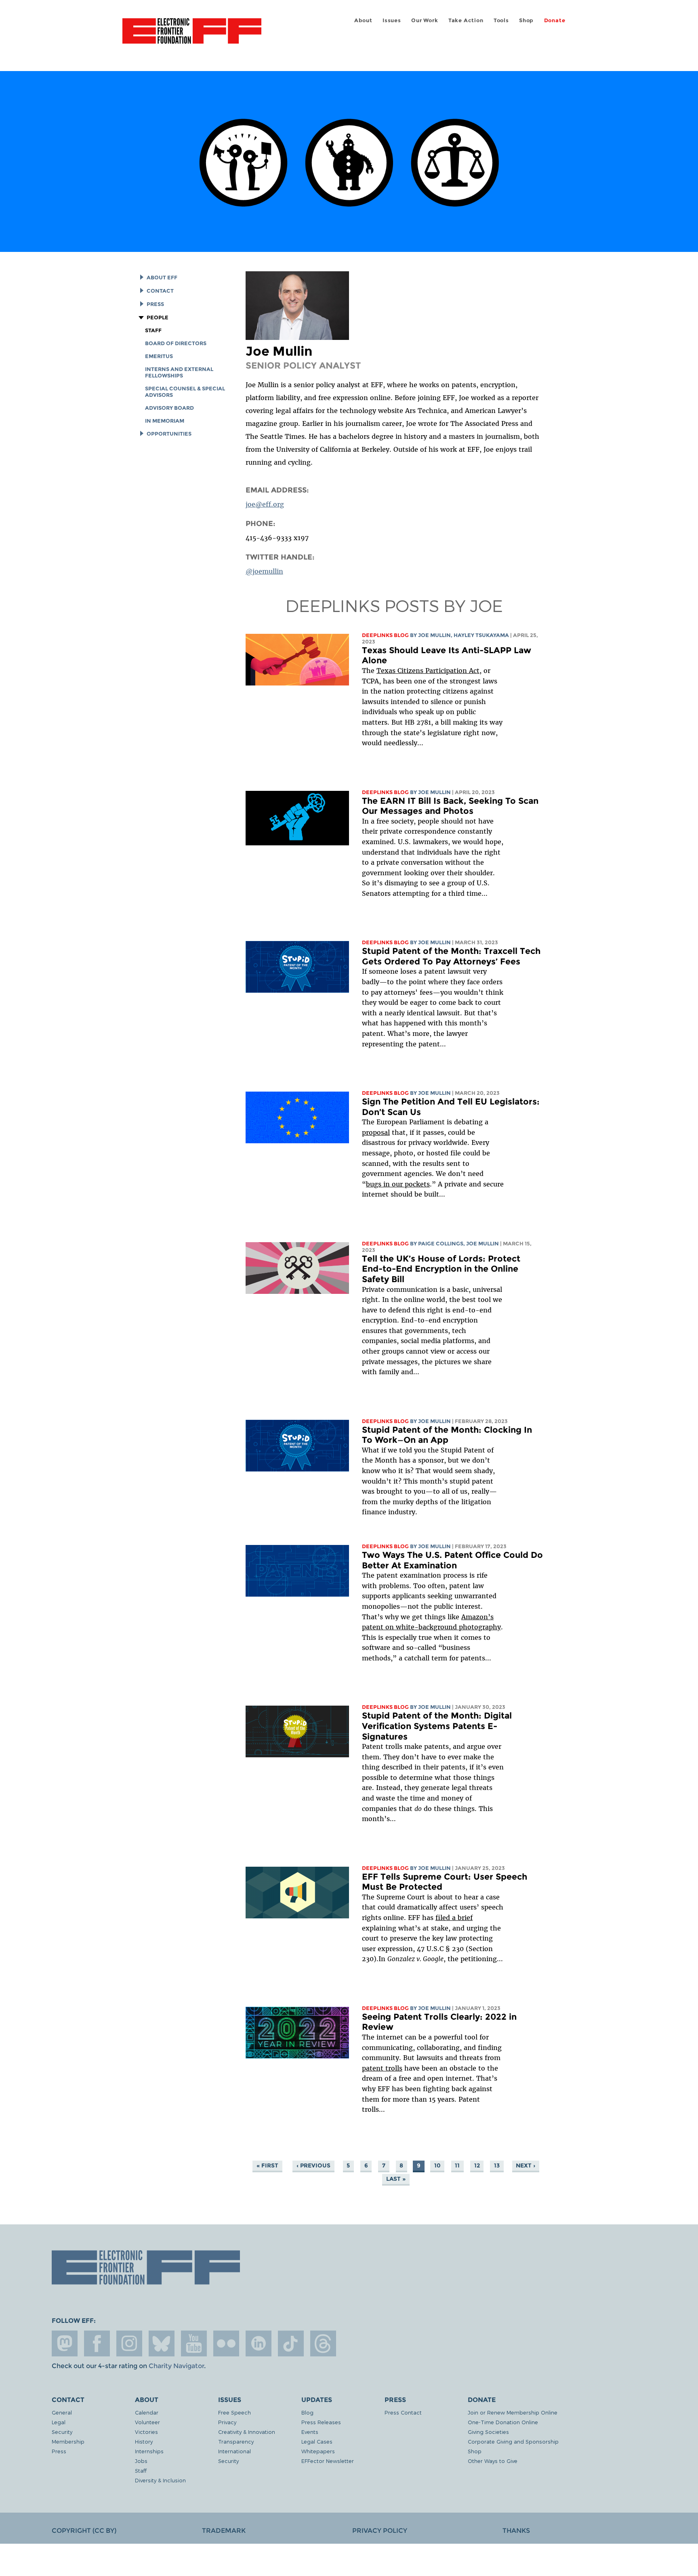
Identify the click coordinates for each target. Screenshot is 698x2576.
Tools (501, 20)
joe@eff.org (265, 504)
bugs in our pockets (398, 1184)
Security (62, 2432)
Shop (526, 20)
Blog (307, 2412)
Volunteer (147, 2422)
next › (526, 2166)
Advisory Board (169, 408)
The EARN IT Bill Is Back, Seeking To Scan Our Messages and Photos (450, 806)
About (363, 20)
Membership (68, 2441)
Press (155, 304)
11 (457, 2166)
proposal (376, 1132)
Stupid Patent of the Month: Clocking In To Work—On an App (447, 1435)
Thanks (516, 2531)
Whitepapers (318, 2451)
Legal (59, 2422)
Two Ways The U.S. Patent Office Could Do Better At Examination (452, 1560)
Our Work (425, 20)
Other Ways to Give (493, 2461)
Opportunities (169, 434)
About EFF (162, 278)
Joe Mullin (434, 635)
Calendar (147, 2412)
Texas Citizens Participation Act (428, 671)
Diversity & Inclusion (160, 2480)
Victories (146, 2432)
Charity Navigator (176, 2366)
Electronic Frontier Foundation (192, 36)
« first (267, 2166)
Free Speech (234, 2412)
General (62, 2412)
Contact (160, 291)
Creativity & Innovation (247, 2432)
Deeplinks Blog (385, 635)
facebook (97, 2343)
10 (437, 2166)
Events (310, 2432)
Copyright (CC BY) (84, 2531)
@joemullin (264, 571)
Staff (153, 330)
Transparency (236, 2441)
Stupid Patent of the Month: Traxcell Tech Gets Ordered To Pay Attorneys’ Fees (451, 956)
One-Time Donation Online (503, 2422)
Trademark (224, 2531)
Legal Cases (317, 2441)
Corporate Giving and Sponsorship (513, 2441)
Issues (392, 20)
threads (323, 2343)
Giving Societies (488, 2432)
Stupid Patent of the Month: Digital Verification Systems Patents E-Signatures (437, 1726)
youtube (194, 2343)
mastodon (65, 2343)
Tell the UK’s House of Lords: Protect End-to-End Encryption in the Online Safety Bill (441, 1269)
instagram (129, 2343)
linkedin (259, 2343)
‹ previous (313, 2166)
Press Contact (403, 2412)
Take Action (466, 20)
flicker (226, 2343)
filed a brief (454, 1918)
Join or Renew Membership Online (513, 2412)
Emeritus (159, 356)
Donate (555, 20)
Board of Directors (176, 343)
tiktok (291, 2343)
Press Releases (321, 2422)
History (144, 2441)
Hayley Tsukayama (481, 635)
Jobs (141, 2461)
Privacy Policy (380, 2531)
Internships (149, 2451)
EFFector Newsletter (328, 2461)
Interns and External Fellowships (179, 372)
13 (497, 2166)
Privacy (227, 2422)
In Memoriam (165, 421)
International (234, 2451)
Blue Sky (162, 2343)
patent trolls (382, 2068)
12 (477, 2166)
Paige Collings (441, 1244)
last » (396, 2179)
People (157, 318)
